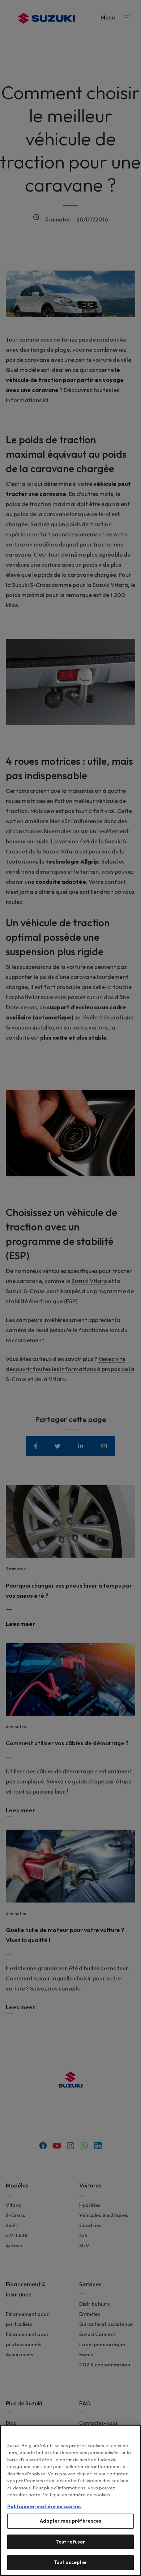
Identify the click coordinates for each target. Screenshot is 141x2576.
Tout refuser (71, 2542)
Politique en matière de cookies (44, 2506)
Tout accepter (70, 2562)
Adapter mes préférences (71, 2521)
